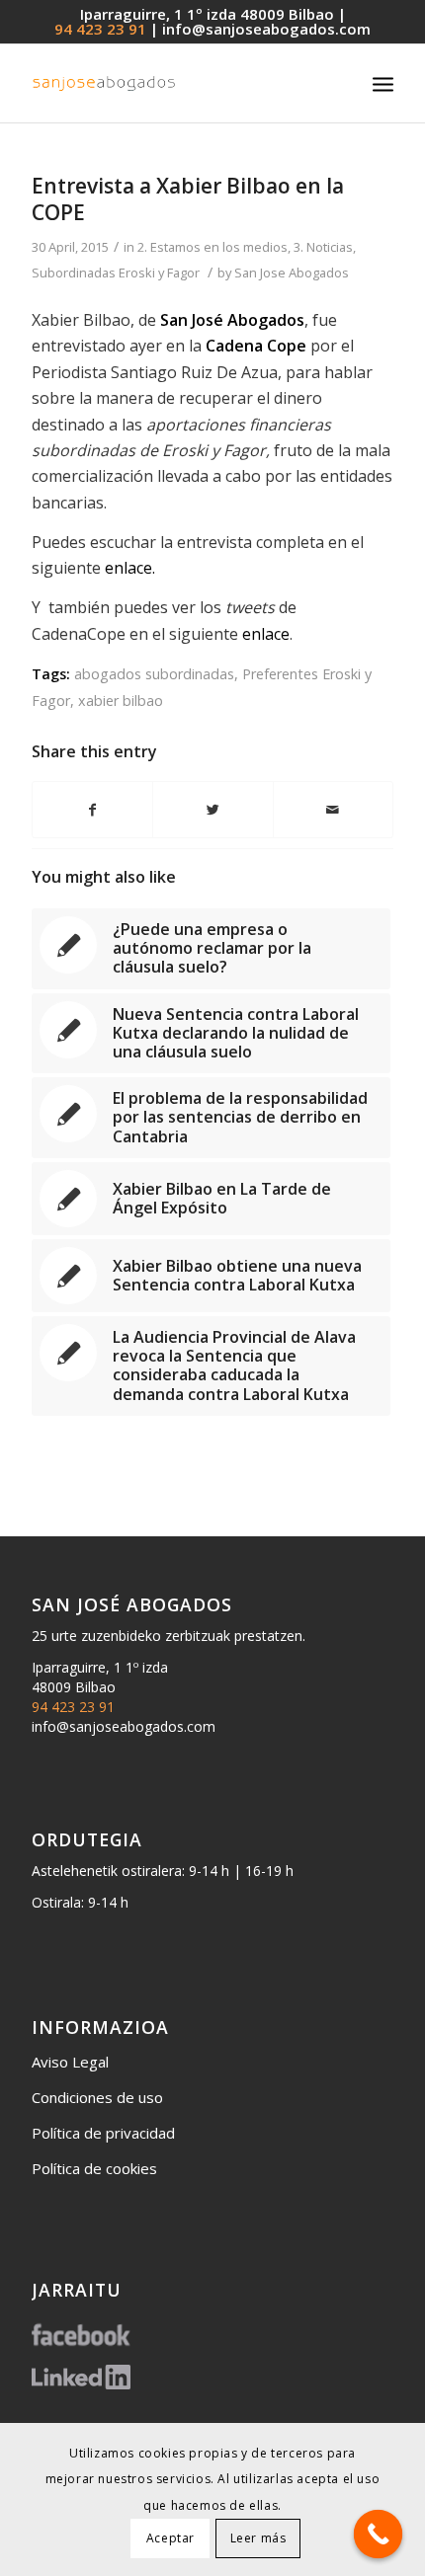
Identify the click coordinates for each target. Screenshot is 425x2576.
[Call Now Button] (379, 2535)
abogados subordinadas (154, 674)
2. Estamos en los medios (212, 247)
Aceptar (170, 2538)
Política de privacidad (103, 2133)
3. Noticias (323, 247)
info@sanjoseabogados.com (266, 29)
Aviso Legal (70, 2062)
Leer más (258, 2538)
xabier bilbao (121, 701)
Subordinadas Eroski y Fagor (116, 273)
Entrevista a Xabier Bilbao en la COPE (188, 199)
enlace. (130, 568)
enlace (266, 634)
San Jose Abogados (292, 273)
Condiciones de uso (97, 2097)
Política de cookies (94, 2168)
